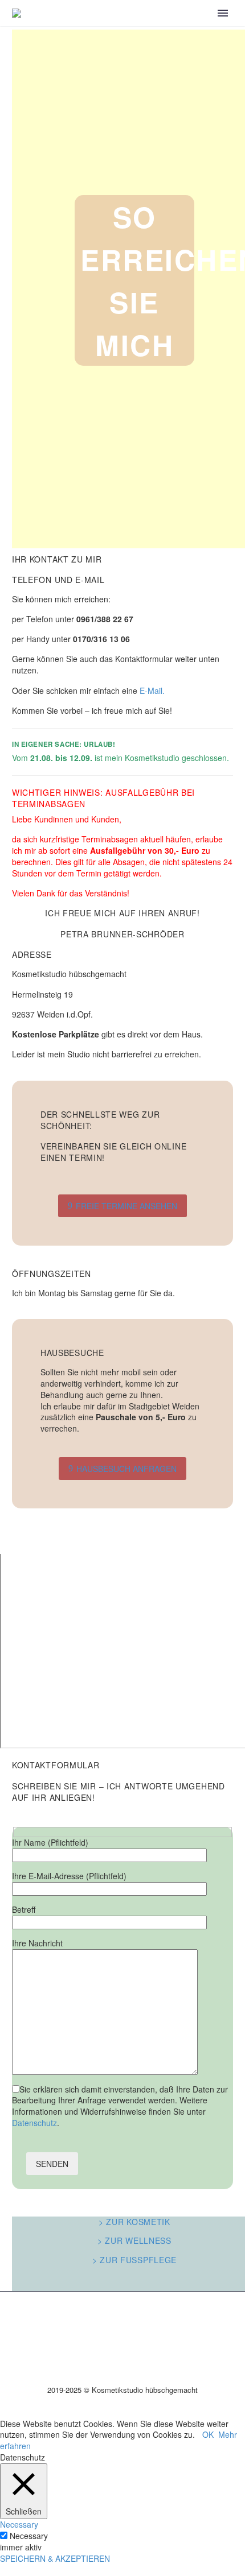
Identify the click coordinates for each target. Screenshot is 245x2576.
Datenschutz (34, 2123)
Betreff (24, 1909)
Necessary (29, 2536)
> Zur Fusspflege (134, 2260)
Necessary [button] (19, 2524)
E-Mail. (152, 690)
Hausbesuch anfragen (122, 1469)
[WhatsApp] (137, 2321)
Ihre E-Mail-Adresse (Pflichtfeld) (69, 1876)
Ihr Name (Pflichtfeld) (50, 1842)
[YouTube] (122, 2321)
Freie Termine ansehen (122, 1206)
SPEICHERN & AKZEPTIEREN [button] (55, 2558)
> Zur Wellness (134, 2240)
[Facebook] (226, 2541)
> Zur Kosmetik (134, 2222)
